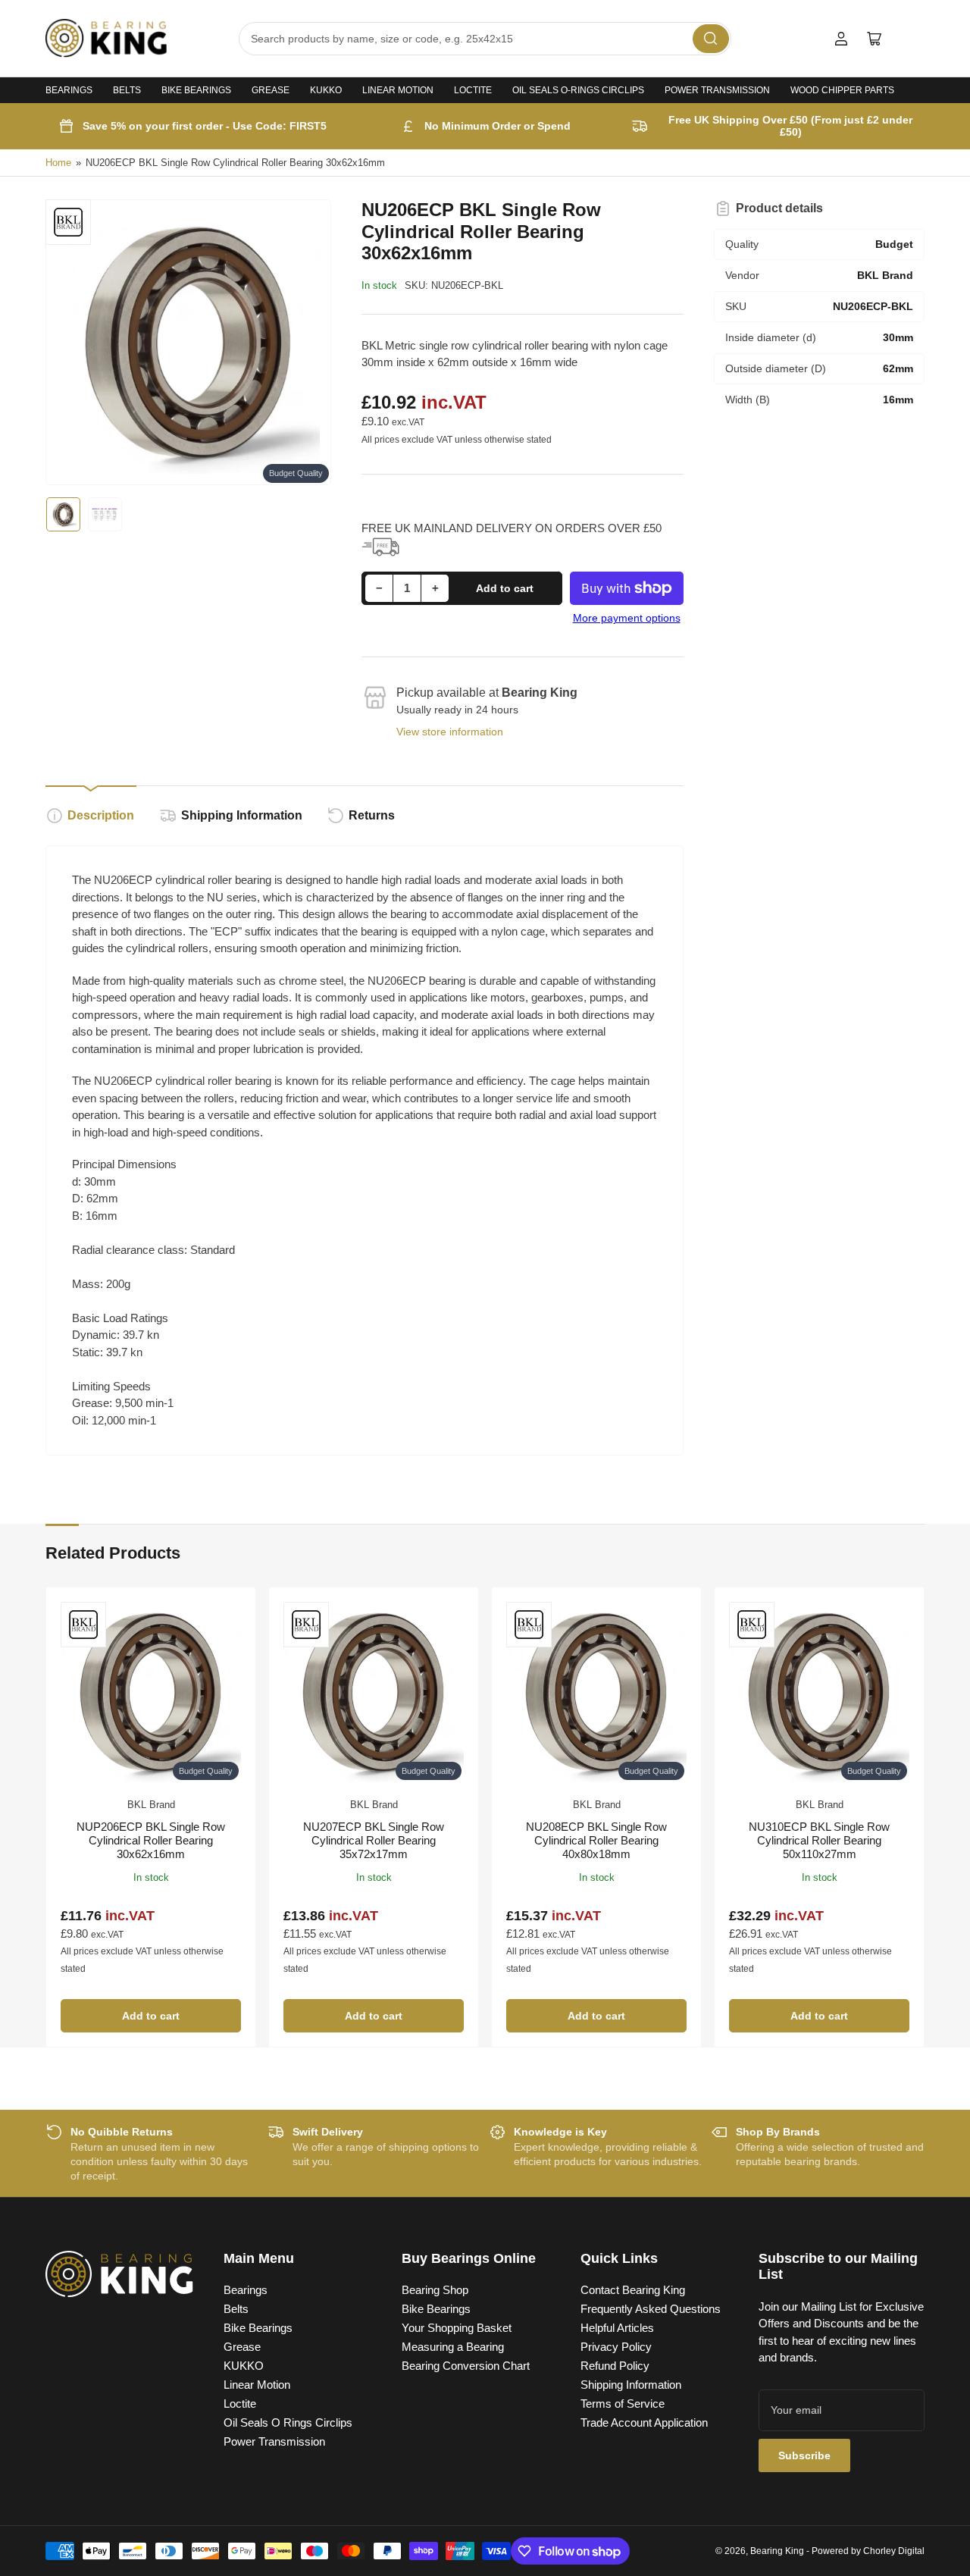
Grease (271, 90)
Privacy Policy (616, 2347)
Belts (127, 90)
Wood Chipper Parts (842, 90)
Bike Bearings (196, 90)
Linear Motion (398, 90)
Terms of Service (623, 2404)
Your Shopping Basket (457, 2328)
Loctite (473, 90)
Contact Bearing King (633, 2290)
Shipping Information (242, 815)
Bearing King (777, 2551)
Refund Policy (615, 2366)
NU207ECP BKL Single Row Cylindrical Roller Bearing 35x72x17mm (374, 1840)
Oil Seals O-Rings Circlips (578, 90)
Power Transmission (717, 90)
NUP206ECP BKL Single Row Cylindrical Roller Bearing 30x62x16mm (151, 1840)
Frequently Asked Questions (651, 2309)
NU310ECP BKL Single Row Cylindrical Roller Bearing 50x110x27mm (819, 1840)
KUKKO (326, 90)
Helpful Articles (617, 2328)
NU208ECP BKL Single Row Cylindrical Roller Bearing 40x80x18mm (596, 1840)
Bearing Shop (435, 2290)
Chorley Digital (894, 2551)
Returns (372, 815)
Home (58, 163)
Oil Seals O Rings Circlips (288, 2422)
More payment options (627, 618)
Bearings (69, 90)
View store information (450, 732)
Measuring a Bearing (453, 2347)
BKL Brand (151, 1805)
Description (101, 815)
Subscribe (804, 2455)
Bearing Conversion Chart (466, 2366)
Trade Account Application (644, 2422)
